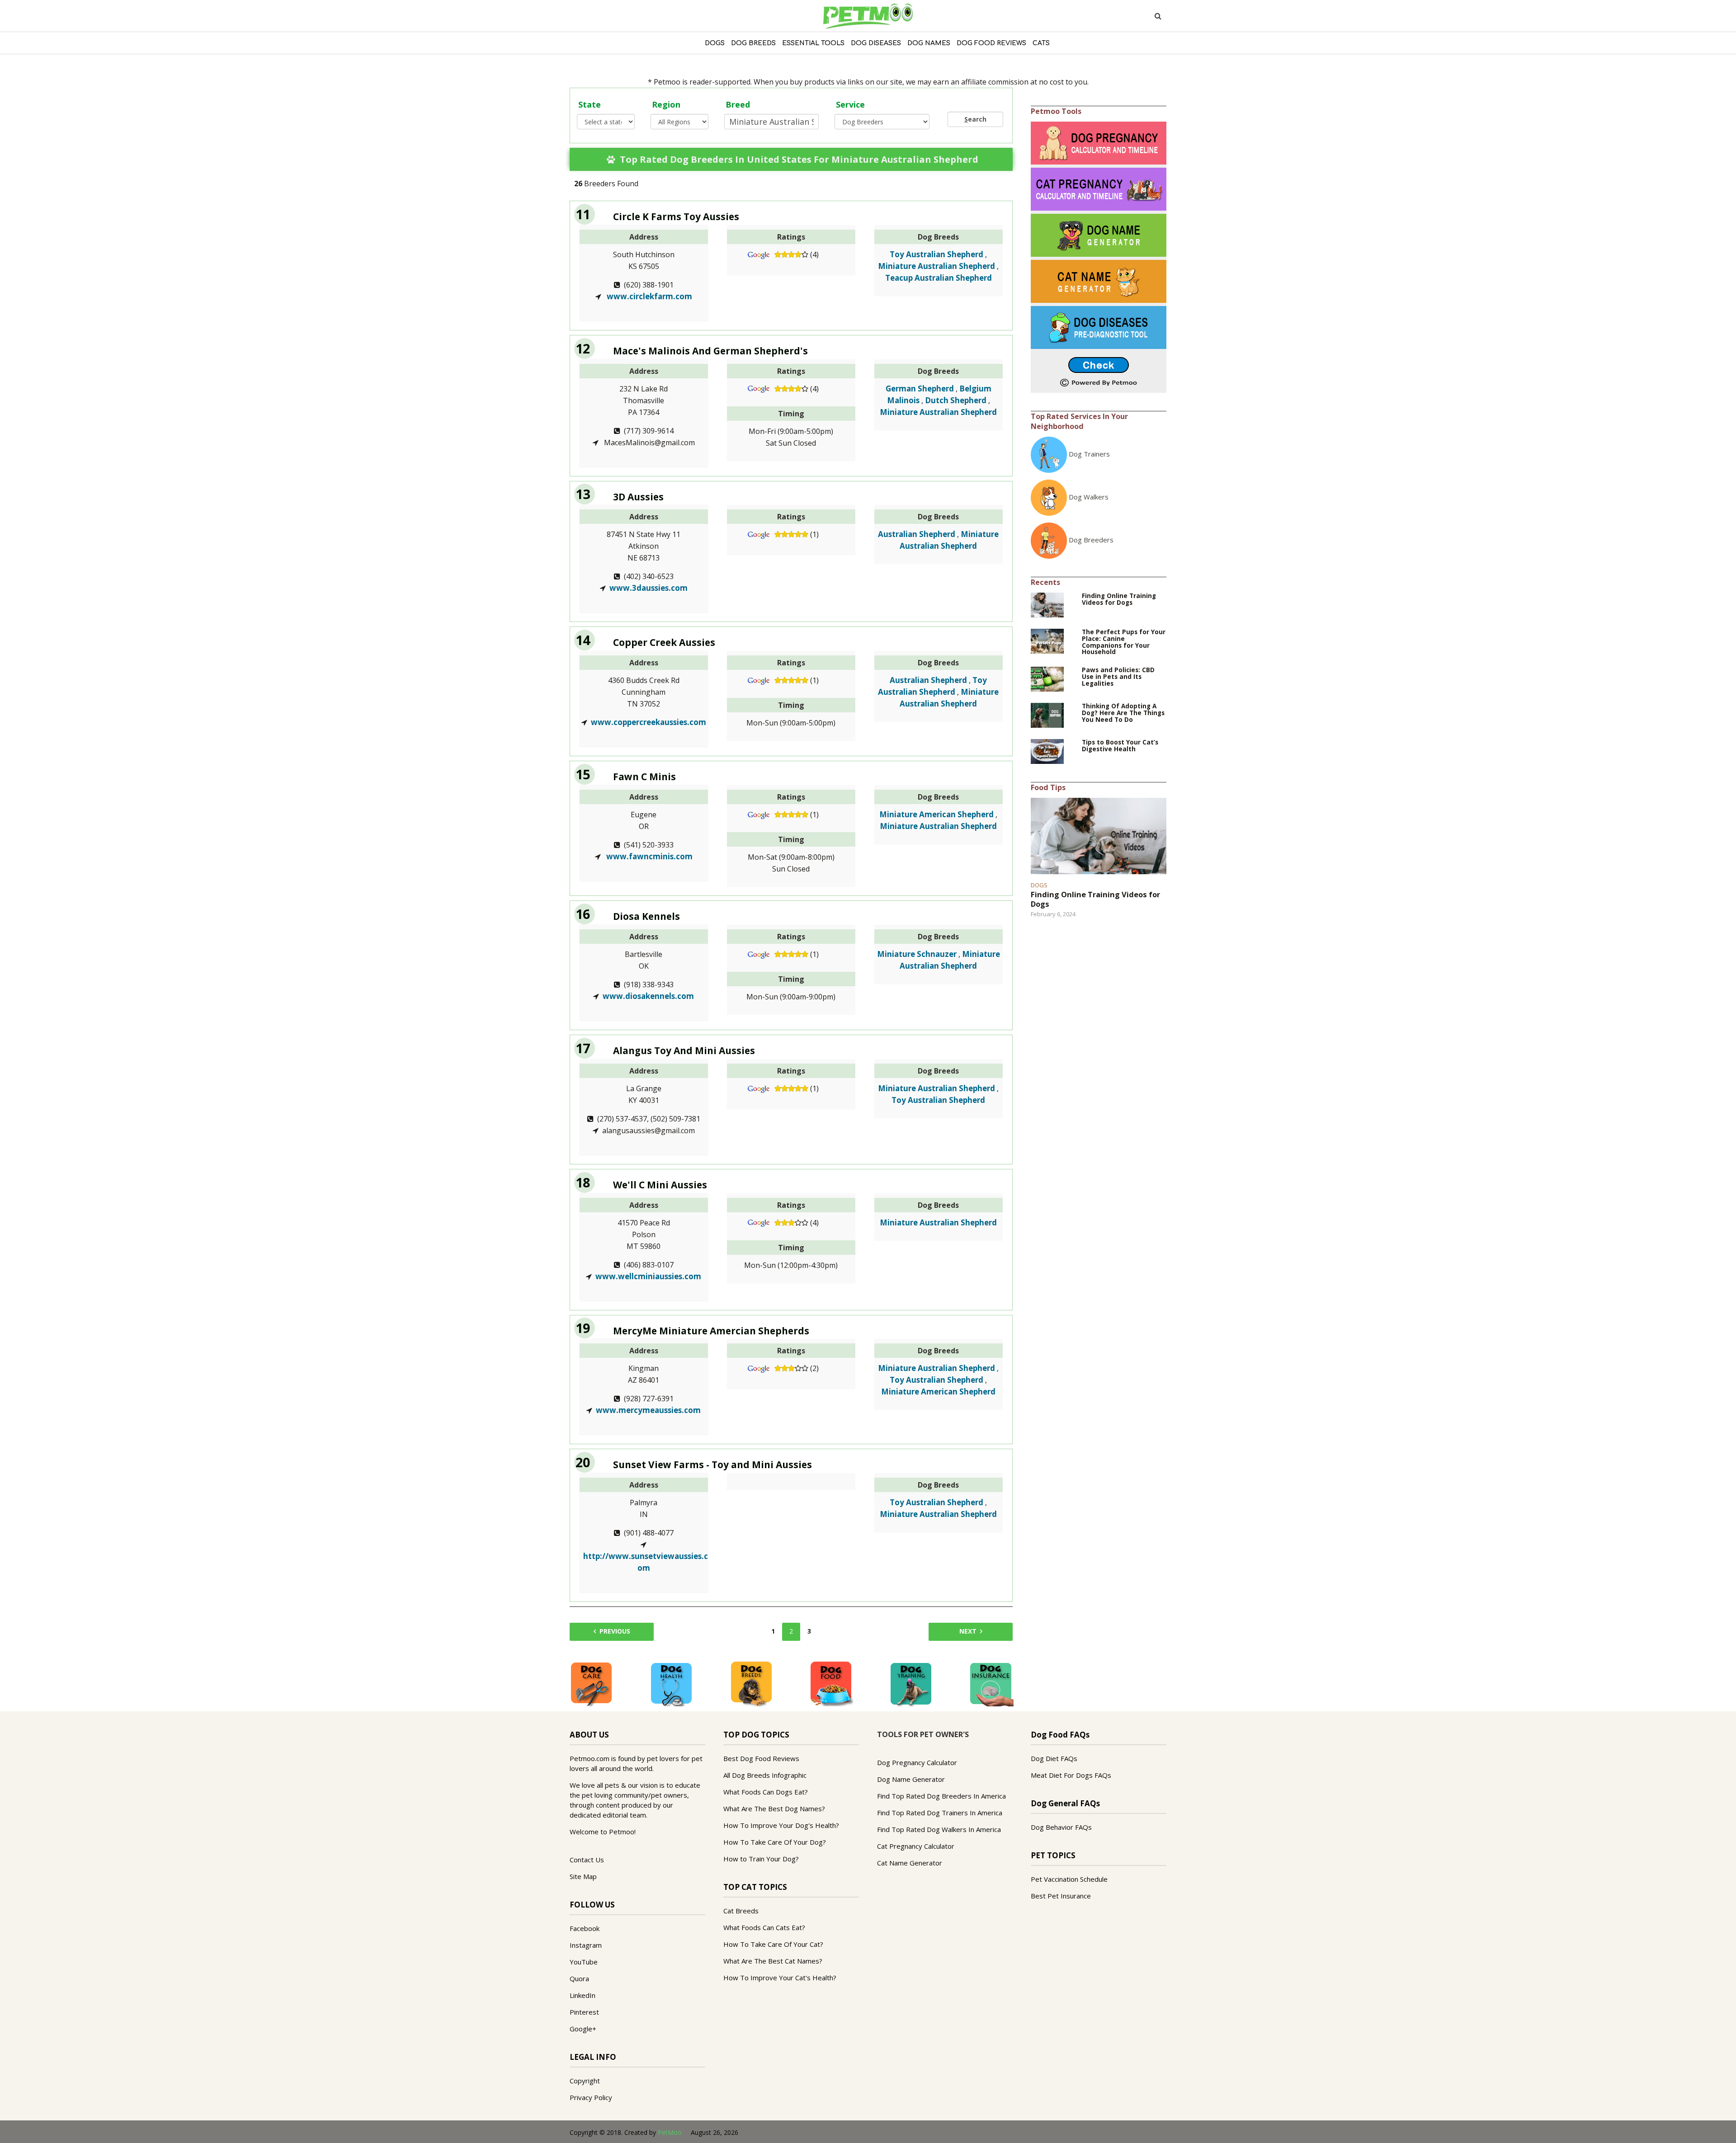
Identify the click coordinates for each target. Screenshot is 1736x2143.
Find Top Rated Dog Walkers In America (939, 1829)
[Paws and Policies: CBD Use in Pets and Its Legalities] (1047, 678)
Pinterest (584, 2012)
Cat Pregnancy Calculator (916, 1846)
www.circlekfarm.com (649, 296)
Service (850, 104)
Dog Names (929, 43)
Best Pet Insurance (1061, 1896)
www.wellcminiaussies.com (648, 1276)
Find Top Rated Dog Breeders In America (941, 1796)
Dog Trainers (1089, 454)
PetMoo (670, 2132)
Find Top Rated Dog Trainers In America (940, 1813)
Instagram (586, 1945)
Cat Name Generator (910, 1863)
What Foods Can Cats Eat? (764, 1927)
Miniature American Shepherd (936, 814)
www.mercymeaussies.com (648, 1410)
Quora (579, 1978)
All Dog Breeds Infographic (765, 1775)
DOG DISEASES (876, 43)
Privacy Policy (591, 2097)
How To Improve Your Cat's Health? (780, 1978)
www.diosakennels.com (648, 996)
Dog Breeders (1091, 540)
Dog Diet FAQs (1054, 1758)
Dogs (715, 43)
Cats (1041, 43)
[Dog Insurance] (991, 1683)
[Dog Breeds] (751, 1683)
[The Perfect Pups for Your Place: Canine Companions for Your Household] (1047, 640)
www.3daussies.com (649, 588)
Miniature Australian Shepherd (936, 266)
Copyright (585, 2081)
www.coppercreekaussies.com (649, 722)
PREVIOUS (615, 1631)
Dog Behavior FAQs (1061, 1827)
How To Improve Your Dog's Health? (781, 1825)
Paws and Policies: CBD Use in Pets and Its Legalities (1118, 677)
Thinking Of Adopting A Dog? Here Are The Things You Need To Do (1123, 713)
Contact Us (587, 1860)
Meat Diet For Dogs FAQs (1071, 1775)
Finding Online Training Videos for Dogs (1119, 599)
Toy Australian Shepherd (936, 254)
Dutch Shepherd (956, 400)
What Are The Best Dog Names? (774, 1809)
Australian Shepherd (917, 534)
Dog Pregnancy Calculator (917, 1762)
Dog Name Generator (911, 1779)
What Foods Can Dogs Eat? (766, 1792)
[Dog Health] (671, 1683)
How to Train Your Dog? (761, 1859)
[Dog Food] (831, 1683)
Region (666, 104)
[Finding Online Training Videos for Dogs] (1047, 604)
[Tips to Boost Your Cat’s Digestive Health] (1047, 751)
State (590, 104)
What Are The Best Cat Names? (773, 1961)
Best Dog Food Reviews (761, 1758)
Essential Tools (813, 43)
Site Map (583, 1876)
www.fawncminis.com (649, 856)
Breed (738, 104)
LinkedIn (583, 1995)
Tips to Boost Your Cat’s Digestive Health (1120, 746)
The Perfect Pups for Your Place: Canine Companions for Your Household (1124, 642)
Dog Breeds (753, 43)
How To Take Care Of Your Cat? (773, 1944)
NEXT (968, 1631)
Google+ (583, 2029)
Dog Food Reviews (991, 43)
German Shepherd (920, 389)
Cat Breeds (741, 1911)
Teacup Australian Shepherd (939, 278)
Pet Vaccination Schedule (1069, 1879)
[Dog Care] (591, 1683)
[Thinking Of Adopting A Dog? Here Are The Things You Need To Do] (1047, 715)
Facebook (585, 1928)
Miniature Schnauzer (917, 954)
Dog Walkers (1089, 497)
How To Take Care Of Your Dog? (775, 1842)
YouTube (584, 1962)
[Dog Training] (911, 1683)
